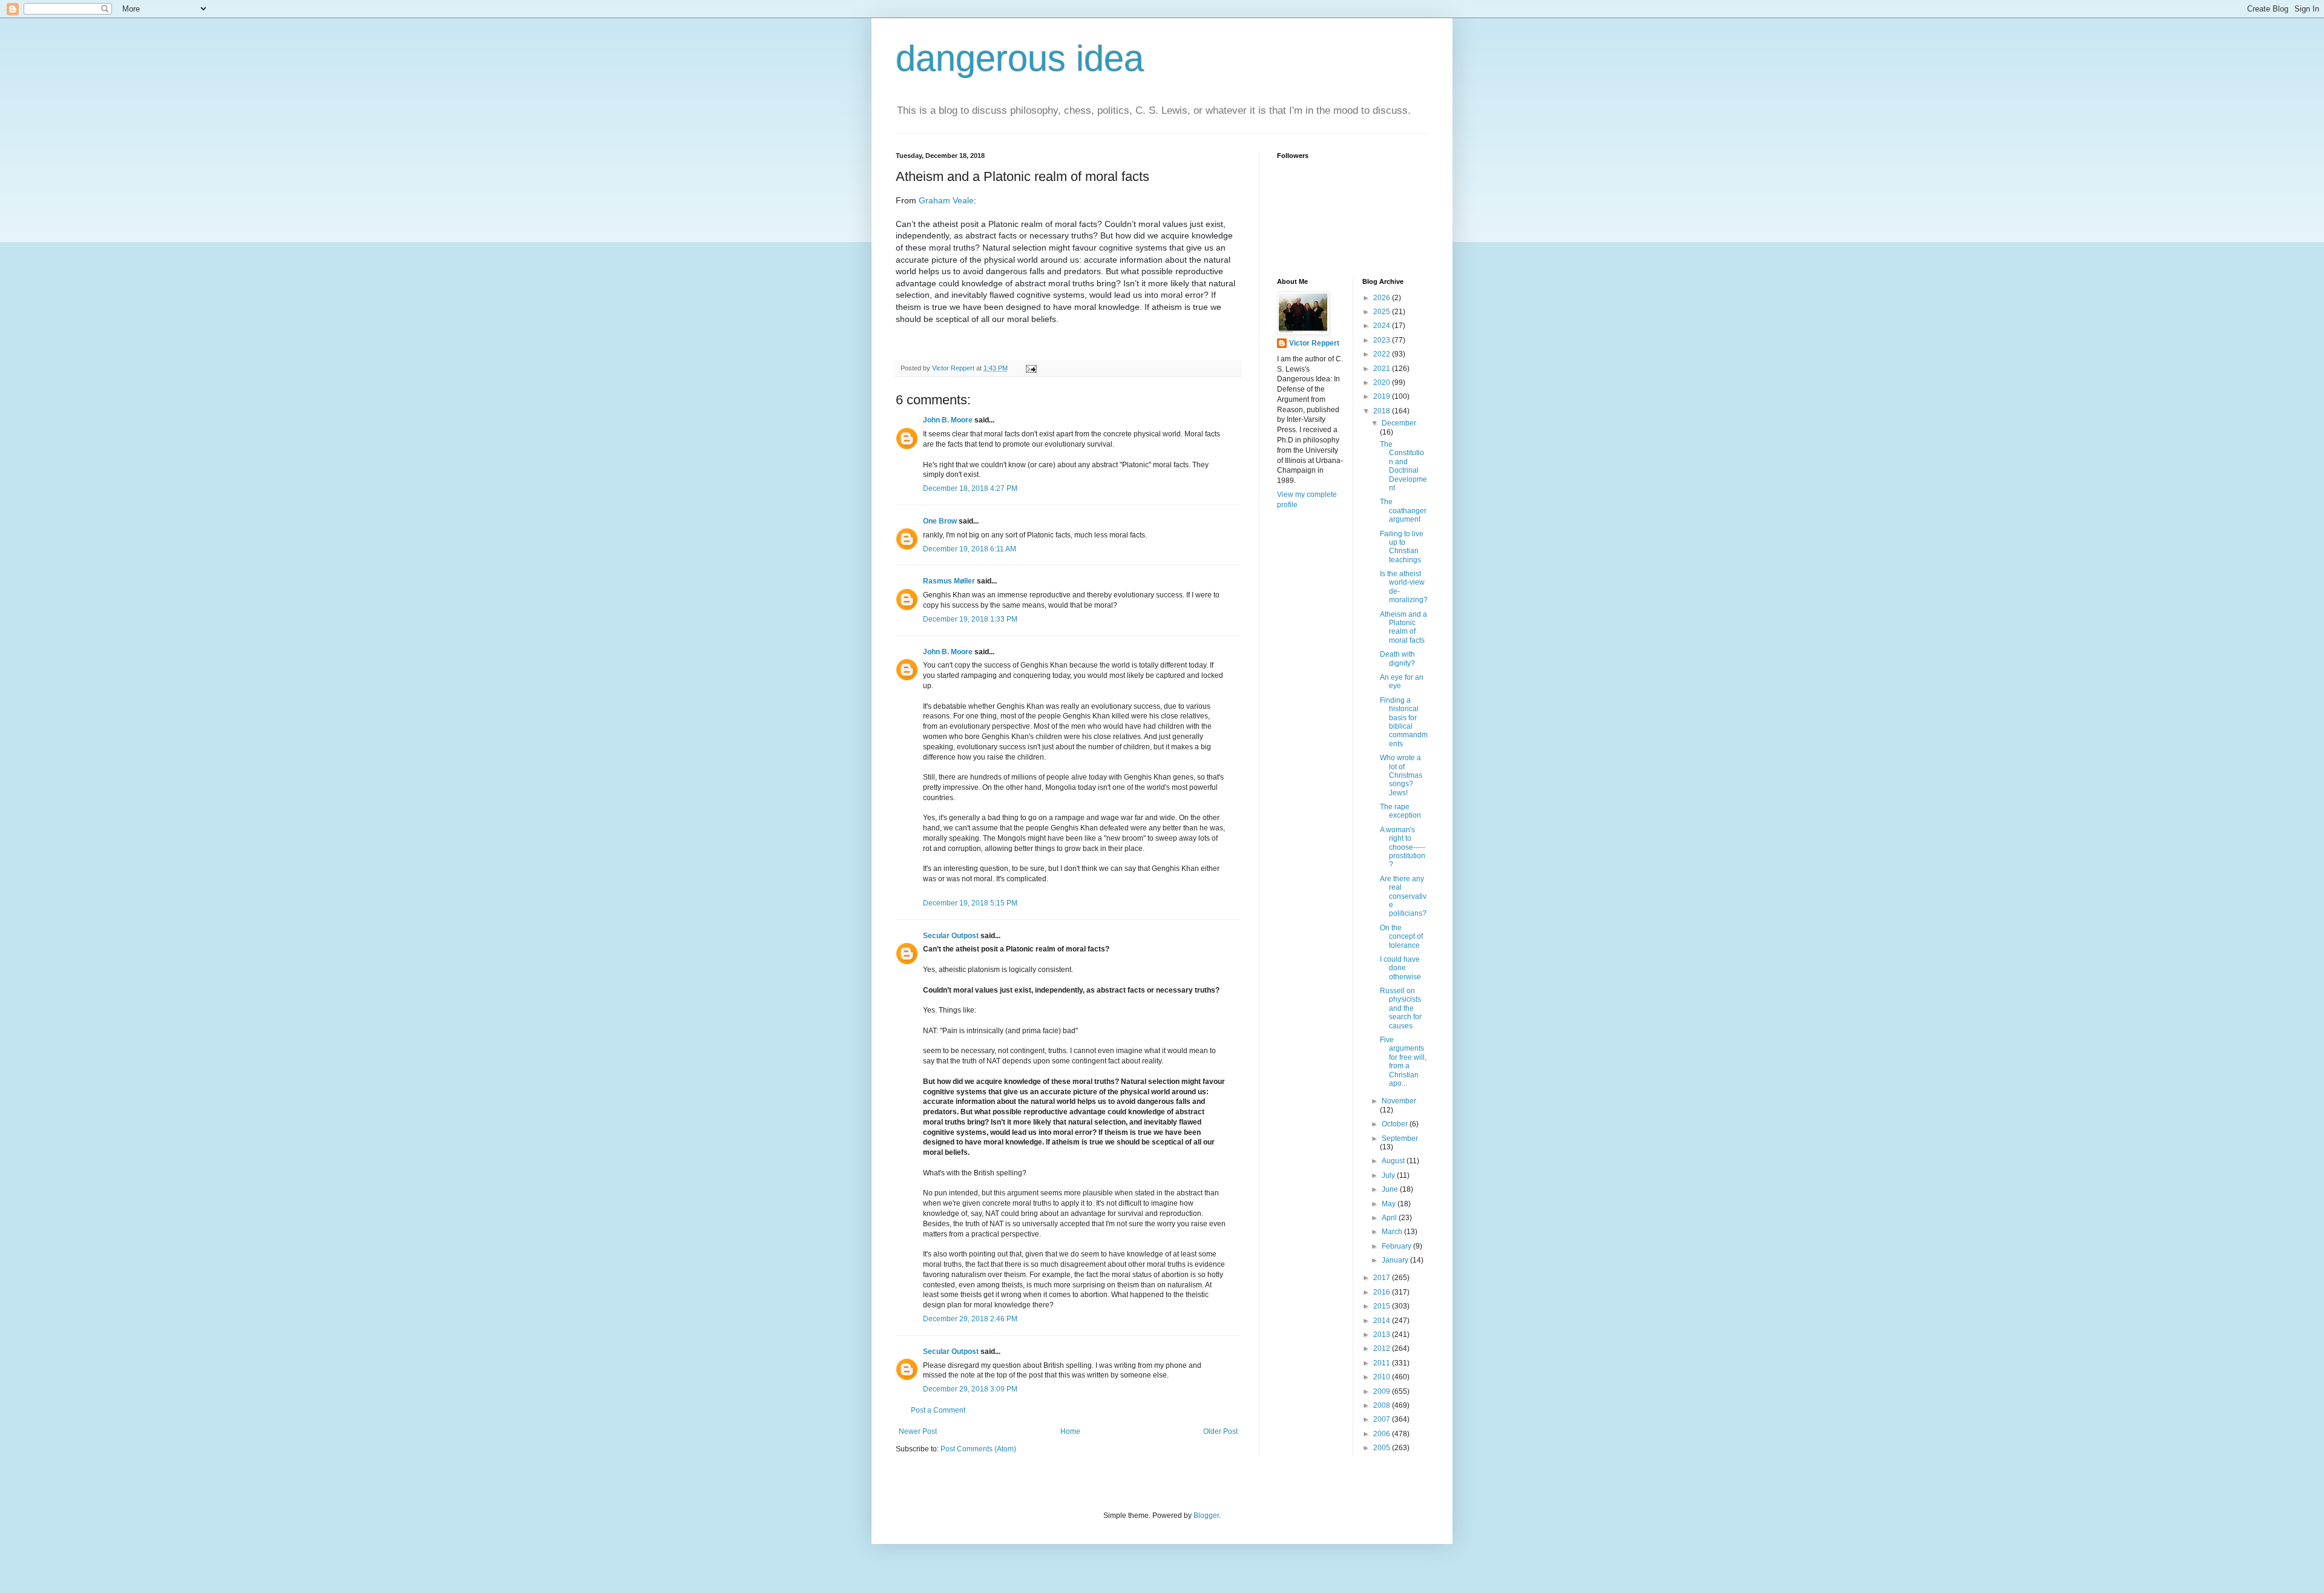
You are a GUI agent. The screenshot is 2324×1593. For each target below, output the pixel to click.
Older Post (1220, 1431)
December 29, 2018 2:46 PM (970, 1319)
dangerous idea (1020, 58)
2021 (1383, 369)
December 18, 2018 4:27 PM (970, 488)
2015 (1383, 1306)
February (1397, 1246)
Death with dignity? (1397, 659)
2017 (1383, 1278)
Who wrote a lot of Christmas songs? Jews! (1401, 775)
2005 (1383, 1448)
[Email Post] (1031, 368)
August (1394, 1161)
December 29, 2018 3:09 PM (970, 1389)
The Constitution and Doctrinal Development (1403, 466)
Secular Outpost (951, 936)
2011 (1383, 1363)
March (1393, 1232)
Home (1070, 1431)
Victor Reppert (1314, 343)
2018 (1383, 411)
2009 (1383, 1391)
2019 (1383, 396)
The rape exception (1400, 811)
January (1396, 1260)
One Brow (940, 521)
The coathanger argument (1403, 511)
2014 (1383, 1321)
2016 (1383, 1292)
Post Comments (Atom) (978, 1449)
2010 (1383, 1377)
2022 (1383, 354)
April (1390, 1218)
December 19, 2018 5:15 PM (970, 903)
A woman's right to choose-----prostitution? (1403, 847)
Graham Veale (946, 200)
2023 (1383, 340)
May (1390, 1204)
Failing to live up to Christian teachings (1402, 547)
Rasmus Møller (949, 581)
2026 (1383, 298)
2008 (1383, 1405)
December (1399, 423)
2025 (1383, 312)
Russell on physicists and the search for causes (1401, 1008)
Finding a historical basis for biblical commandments (1404, 722)
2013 (1383, 1335)
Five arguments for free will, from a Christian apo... (1403, 1062)
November (1399, 1101)
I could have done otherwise (1400, 968)
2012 (1383, 1348)
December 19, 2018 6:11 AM (970, 549)
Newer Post (918, 1431)
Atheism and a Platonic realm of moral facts (1403, 627)
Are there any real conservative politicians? (1403, 896)
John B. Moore (948, 420)
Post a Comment (938, 1410)
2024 (1383, 326)
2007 (1383, 1419)
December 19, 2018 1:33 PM (970, 619)
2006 (1383, 1434)
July (1389, 1175)
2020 (1383, 383)
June (1391, 1189)
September (1400, 1138)
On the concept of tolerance (1401, 937)
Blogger (1206, 1516)
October (1396, 1124)
